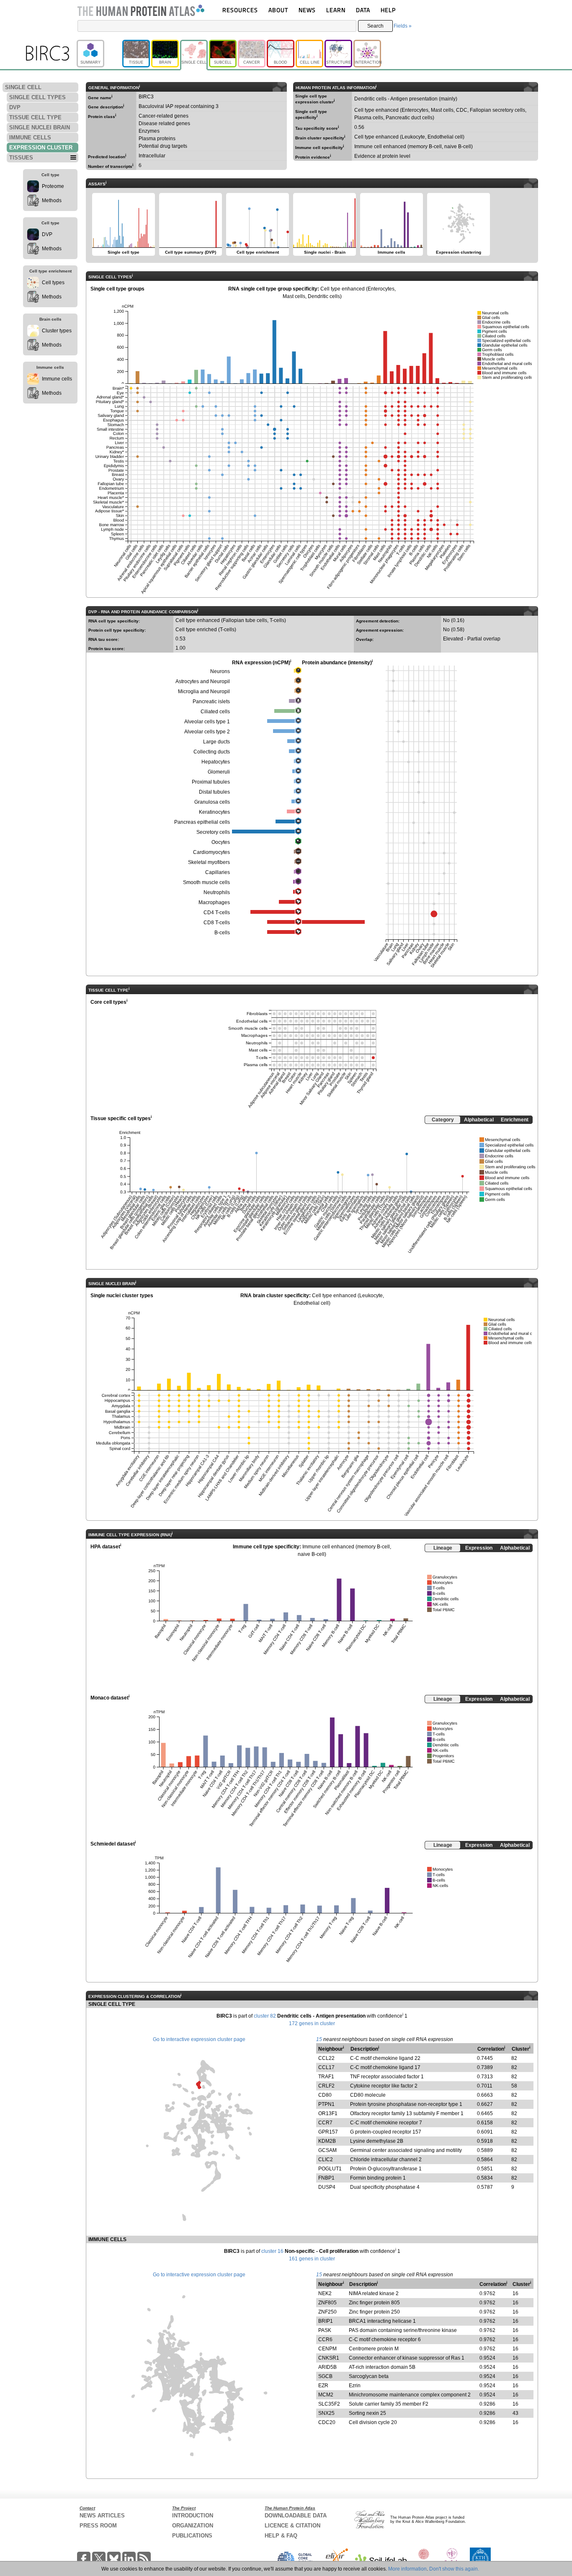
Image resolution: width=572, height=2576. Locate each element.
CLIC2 (326, 2160)
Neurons (220, 671)
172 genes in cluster (312, 2023)
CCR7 (325, 2123)
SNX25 (326, 2413)
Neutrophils (217, 892)
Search (375, 26)
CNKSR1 (329, 2358)
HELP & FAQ (281, 2536)
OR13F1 (328, 2113)
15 (319, 2039)
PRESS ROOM (98, 2526)
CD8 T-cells (217, 923)
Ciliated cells (215, 712)
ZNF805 (327, 2303)
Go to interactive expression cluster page (199, 2039)
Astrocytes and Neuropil (203, 681)
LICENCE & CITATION (292, 2526)
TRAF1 (326, 2077)
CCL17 (326, 2067)
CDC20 (327, 2422)
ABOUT (278, 10)
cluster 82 (265, 2016)
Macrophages (214, 902)
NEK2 (325, 2293)
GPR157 (328, 2132)
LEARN (336, 10)
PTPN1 (326, 2104)
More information (407, 2569)
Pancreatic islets (211, 702)
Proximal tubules (211, 782)
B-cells (222, 933)
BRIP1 (326, 2321)
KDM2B (327, 2141)
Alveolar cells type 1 (207, 722)
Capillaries (218, 872)
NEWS (307, 10)
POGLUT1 (330, 2169)
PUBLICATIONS (192, 2536)
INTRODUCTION (193, 2516)
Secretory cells (213, 832)
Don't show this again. (454, 2569)
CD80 (325, 2095)
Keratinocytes (214, 812)
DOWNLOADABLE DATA (296, 2516)
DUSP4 (327, 2187)
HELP (388, 10)
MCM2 (326, 2395)
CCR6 (325, 2339)
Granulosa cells (212, 802)
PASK (325, 2330)
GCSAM (327, 2150)
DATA (363, 10)
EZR (323, 2386)
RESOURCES (240, 10)
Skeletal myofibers (209, 862)
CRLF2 (326, 2086)
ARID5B (327, 2367)
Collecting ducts (212, 752)
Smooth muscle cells (206, 882)
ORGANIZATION (193, 2526)
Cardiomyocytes (211, 852)
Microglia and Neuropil (204, 692)
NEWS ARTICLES (102, 2516)
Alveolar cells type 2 (207, 732)
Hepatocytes (216, 762)
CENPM (327, 2349)
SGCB (325, 2376)
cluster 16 (272, 2251)
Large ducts (216, 742)
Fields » (403, 26)
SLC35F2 (329, 2404)
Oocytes (221, 842)
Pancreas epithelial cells (202, 822)
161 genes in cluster (312, 2259)
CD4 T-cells (217, 913)
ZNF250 (327, 2312)
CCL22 (326, 2058)
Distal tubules (214, 792)
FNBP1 (326, 2178)
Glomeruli (219, 772)
